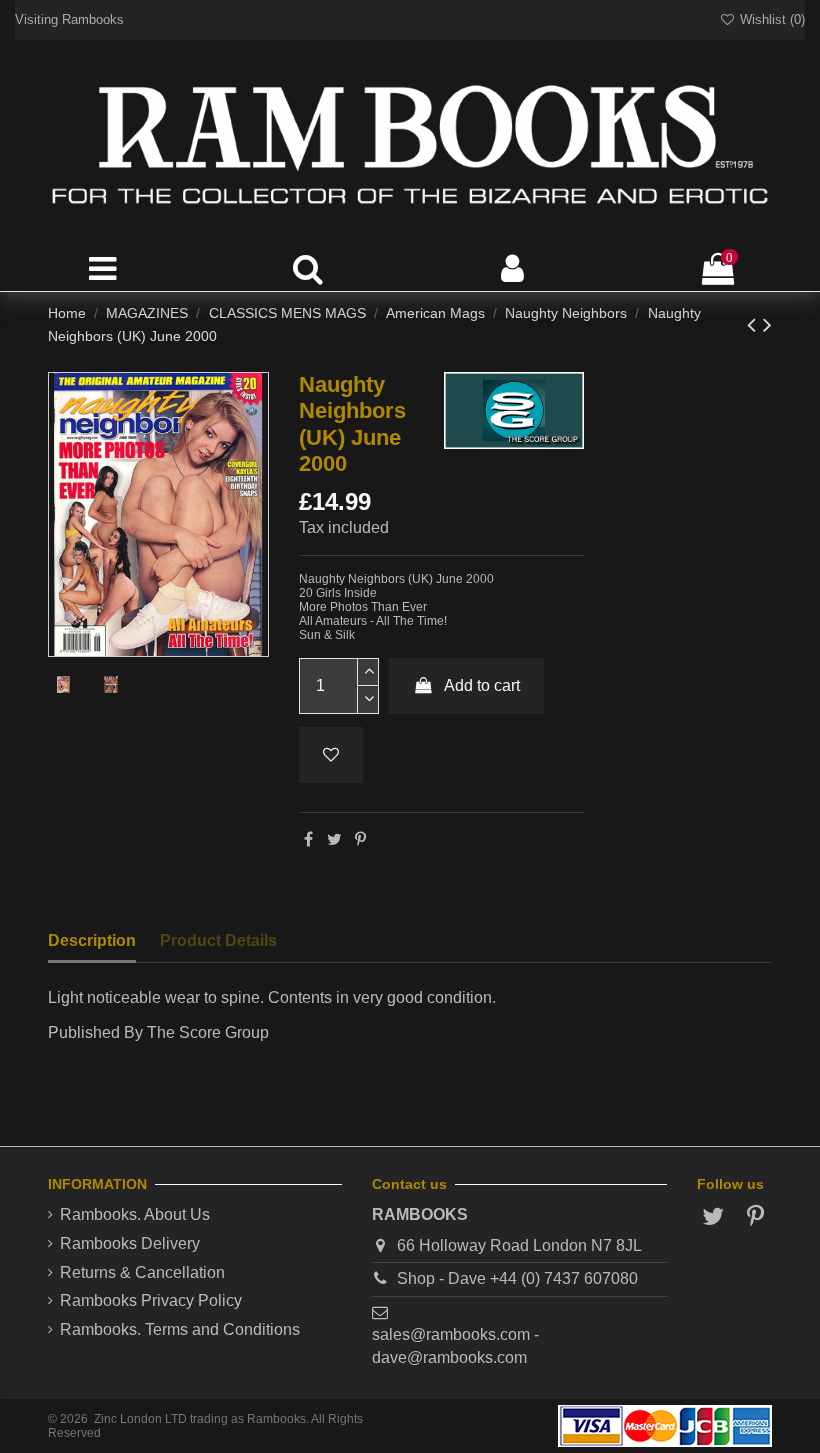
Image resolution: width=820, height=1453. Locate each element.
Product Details (218, 940)
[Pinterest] (360, 839)
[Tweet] (334, 839)
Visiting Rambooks (69, 19)
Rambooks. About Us (135, 1214)
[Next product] (767, 324)
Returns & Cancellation (142, 1272)
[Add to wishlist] (331, 755)
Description (92, 940)
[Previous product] (755, 324)
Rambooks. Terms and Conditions (180, 1329)
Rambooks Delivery (130, 1243)
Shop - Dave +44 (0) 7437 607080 (517, 1278)
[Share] (308, 839)
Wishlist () (770, 19)
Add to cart (482, 685)
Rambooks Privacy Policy (151, 1300)
